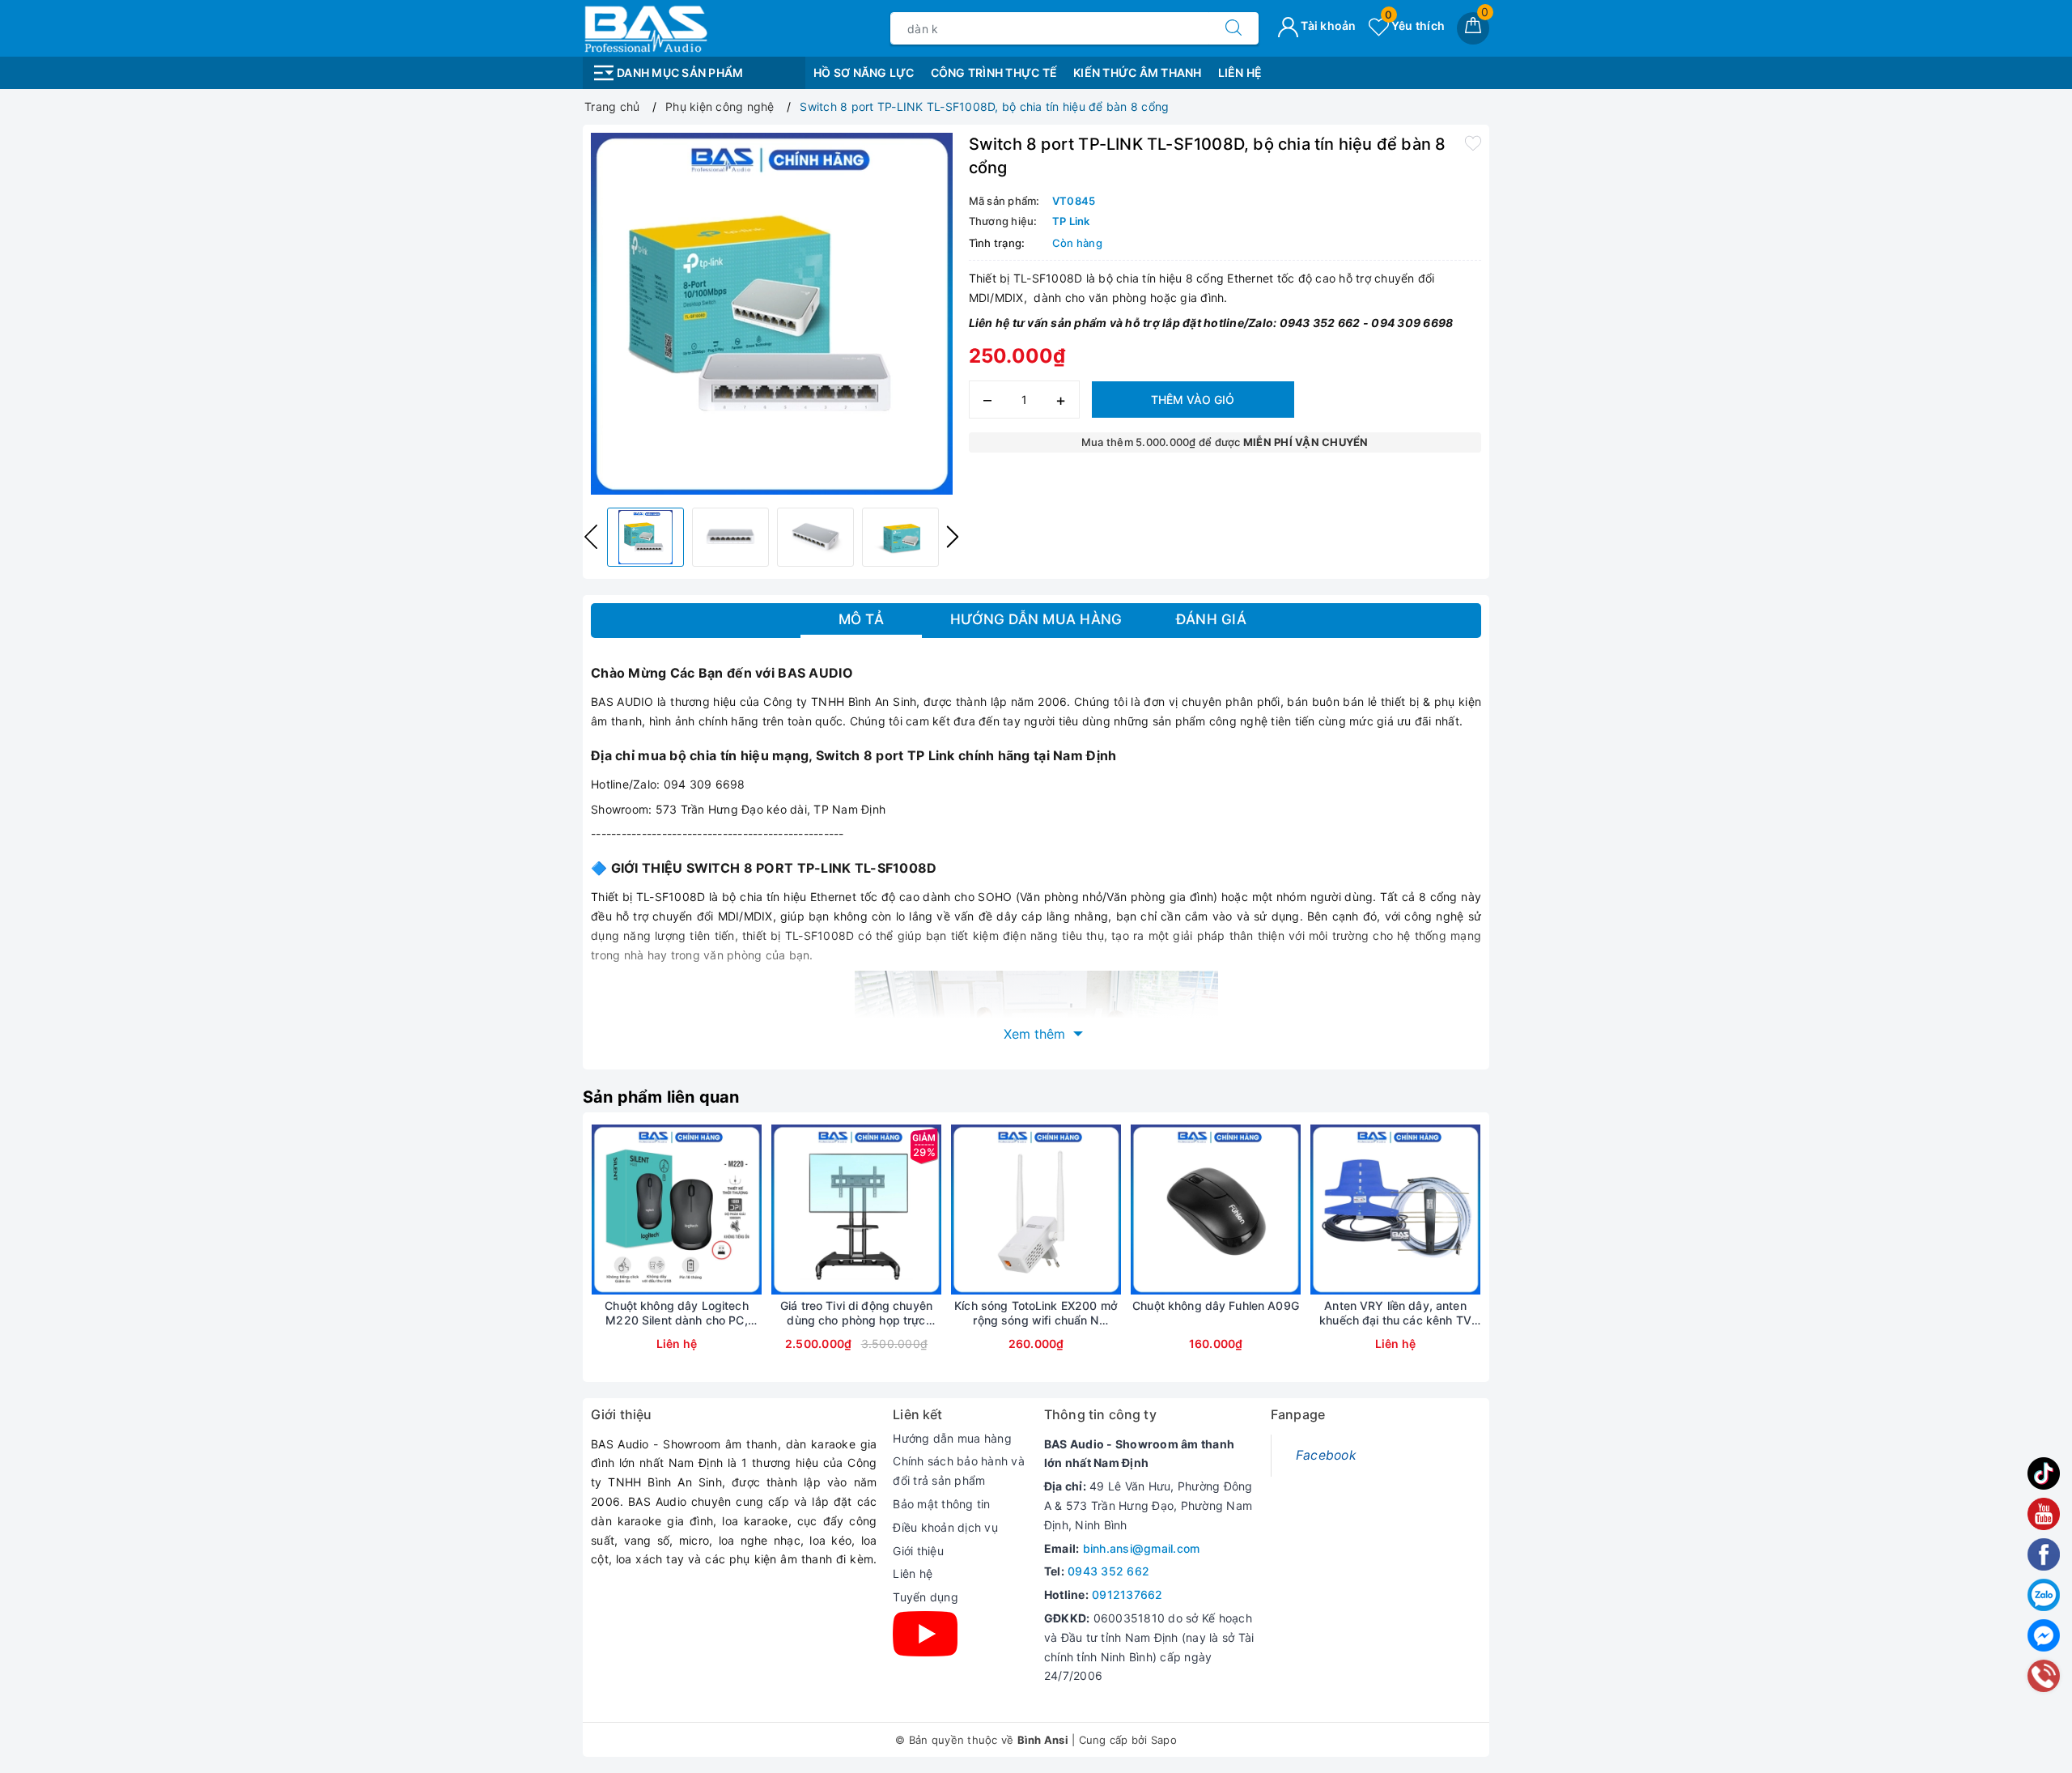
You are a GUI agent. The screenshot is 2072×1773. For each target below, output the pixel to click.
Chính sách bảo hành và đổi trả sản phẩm (959, 1471)
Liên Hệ (1240, 72)
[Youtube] (925, 1634)
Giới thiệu (918, 1551)
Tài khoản (1327, 26)
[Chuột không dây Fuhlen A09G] (1216, 1210)
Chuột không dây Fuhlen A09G (1216, 1305)
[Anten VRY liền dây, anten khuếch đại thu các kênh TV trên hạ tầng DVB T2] (1395, 1210)
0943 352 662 (1108, 1571)
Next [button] (953, 537)
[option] (772, 314)
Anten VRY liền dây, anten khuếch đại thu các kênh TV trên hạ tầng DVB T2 (1395, 1313)
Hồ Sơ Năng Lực (864, 72)
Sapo (1164, 1740)
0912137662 (1127, 1594)
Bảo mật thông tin (941, 1504)
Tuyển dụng (926, 1597)
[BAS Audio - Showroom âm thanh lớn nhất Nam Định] (645, 27)
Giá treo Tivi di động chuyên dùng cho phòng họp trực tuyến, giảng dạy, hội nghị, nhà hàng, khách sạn (856, 1313)
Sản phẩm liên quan (661, 1097)
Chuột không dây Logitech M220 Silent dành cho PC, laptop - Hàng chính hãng (676, 1313)
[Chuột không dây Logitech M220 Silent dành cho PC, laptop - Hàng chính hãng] (677, 1210)
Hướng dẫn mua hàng (952, 1438)
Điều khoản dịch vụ (945, 1527)
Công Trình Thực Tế (994, 72)
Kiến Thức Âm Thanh (1138, 72)
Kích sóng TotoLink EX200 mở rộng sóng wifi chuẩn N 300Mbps (1036, 1313)
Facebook (1326, 1455)
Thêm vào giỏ (1193, 400)
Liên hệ (913, 1573)
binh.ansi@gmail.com (1142, 1548)
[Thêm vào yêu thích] (1473, 142)
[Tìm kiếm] (1233, 28)
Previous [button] (591, 537)
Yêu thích (1415, 26)
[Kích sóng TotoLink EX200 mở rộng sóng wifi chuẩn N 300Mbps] (1036, 1210)
